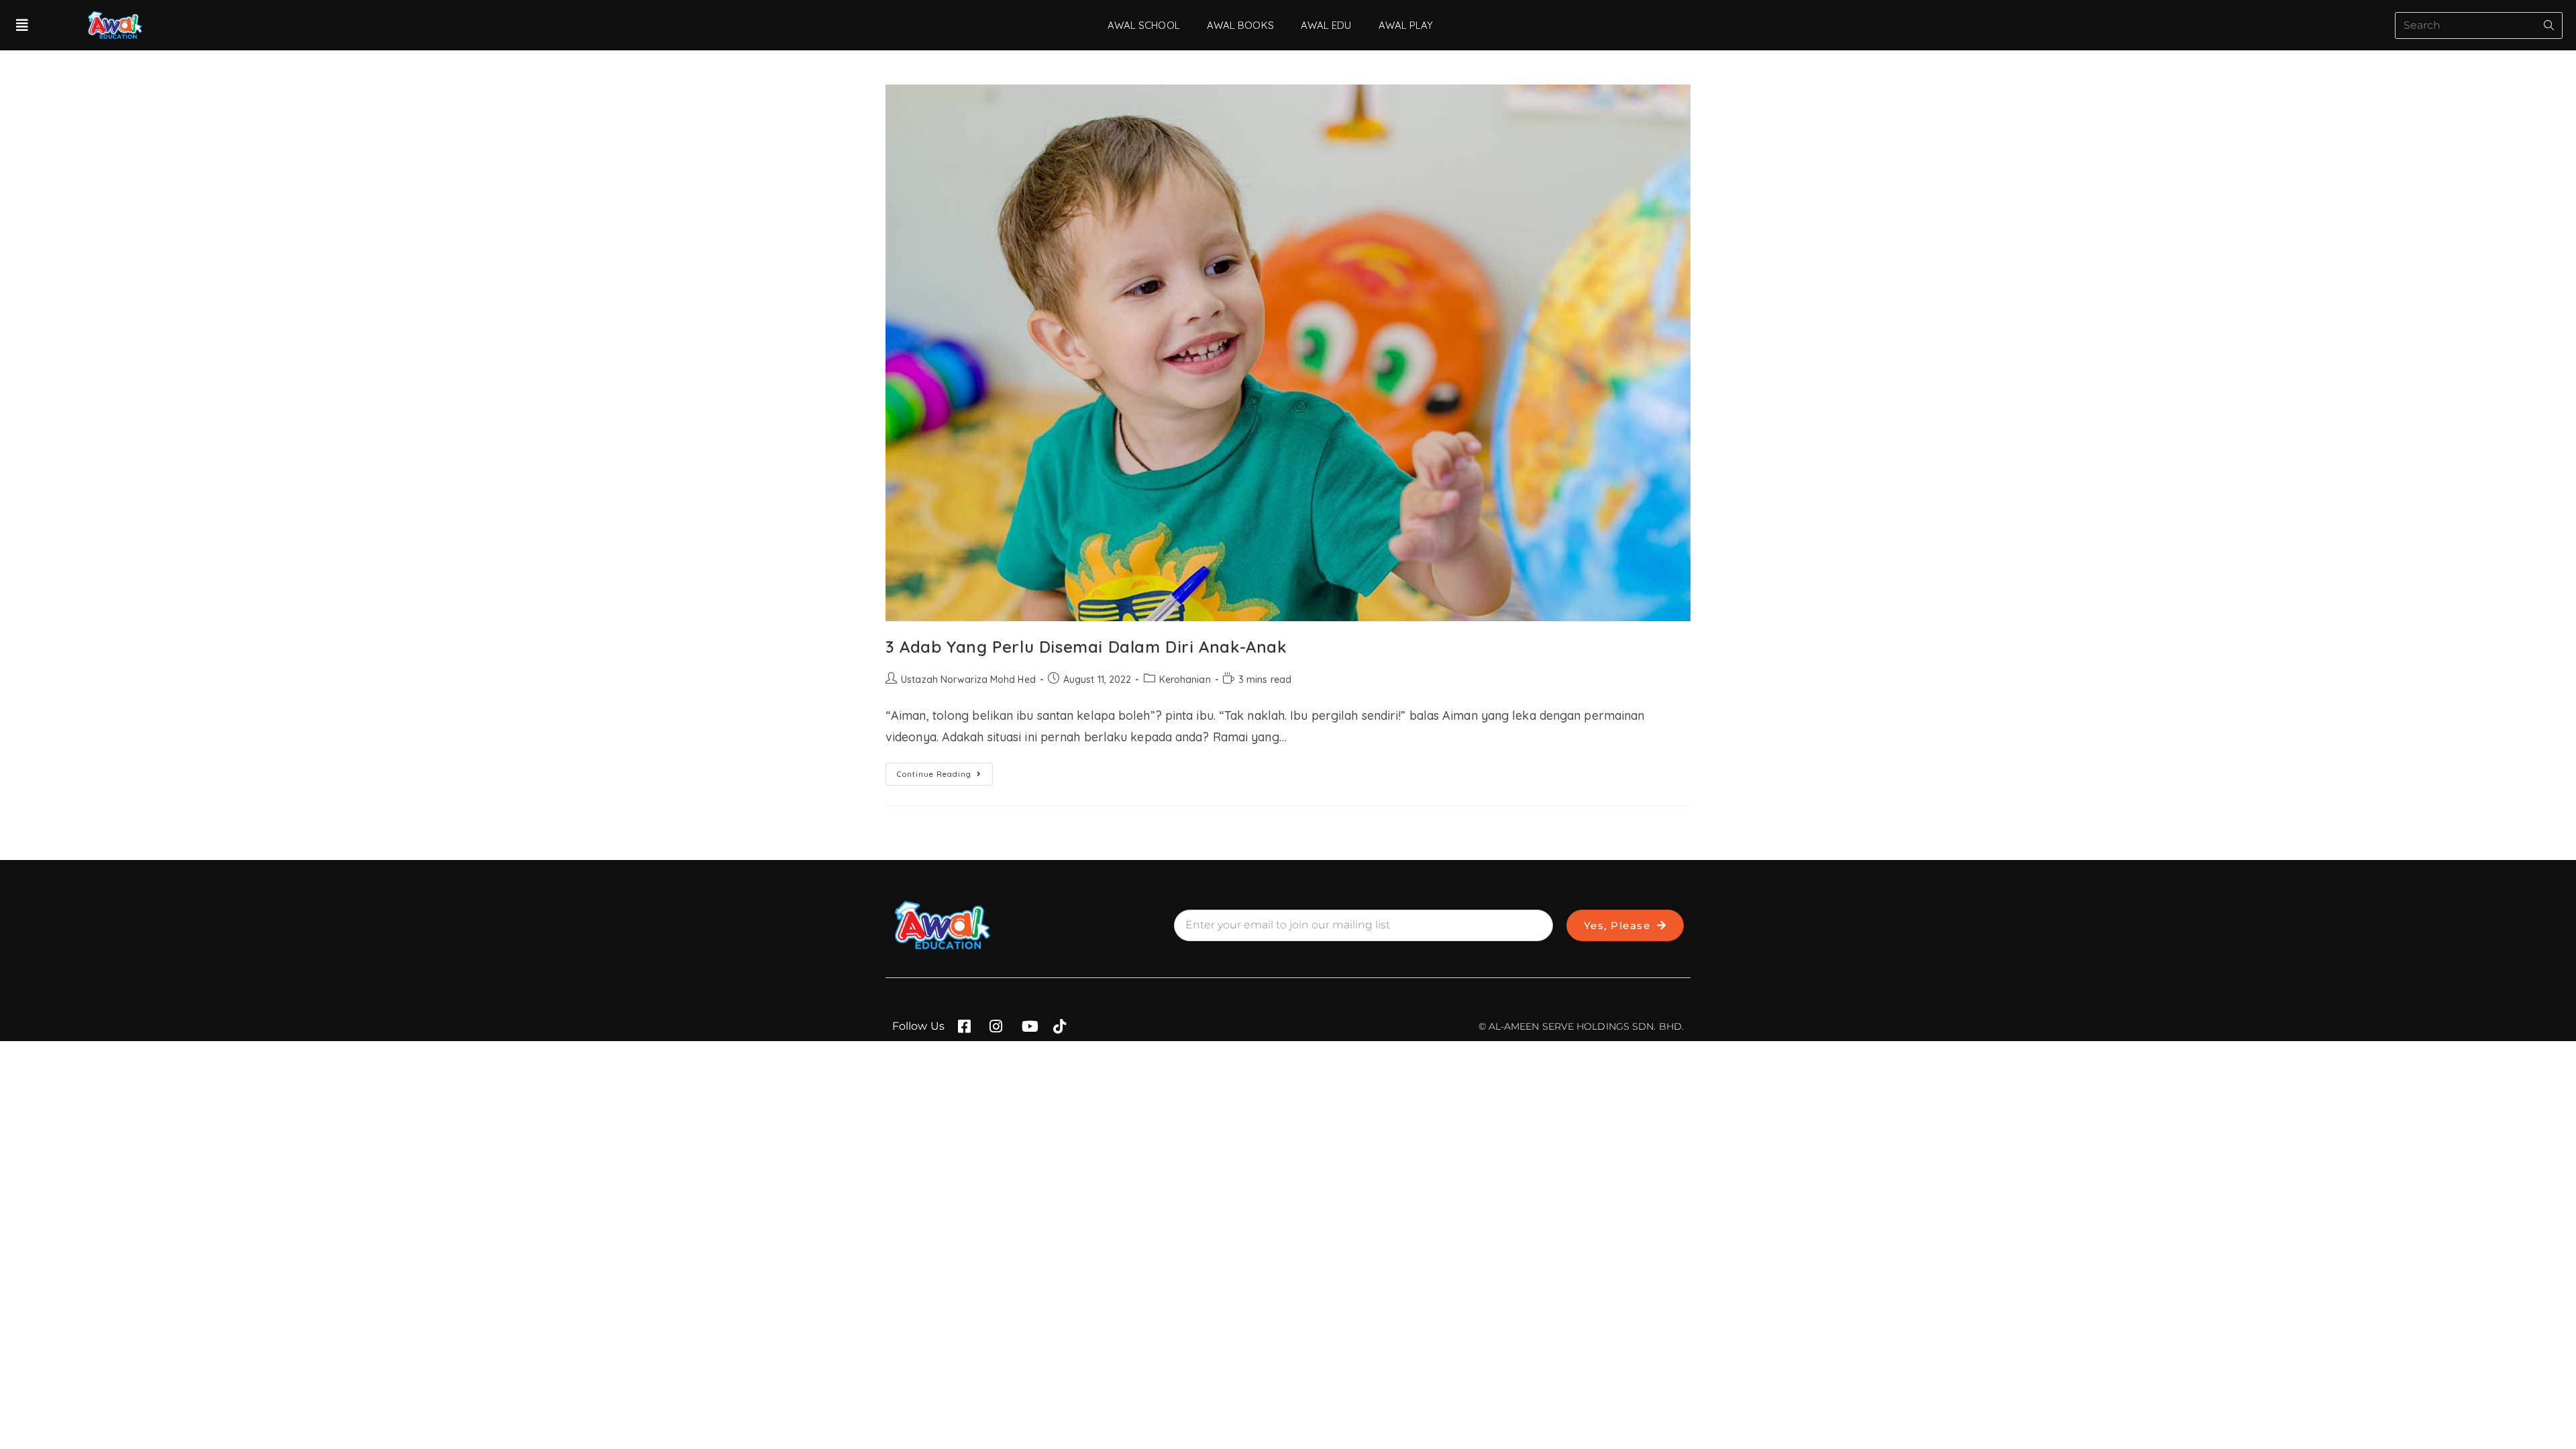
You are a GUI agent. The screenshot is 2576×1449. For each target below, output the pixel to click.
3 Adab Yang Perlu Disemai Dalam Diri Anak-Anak (1086, 647)
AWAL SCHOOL (1144, 25)
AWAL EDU (1326, 25)
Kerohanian (1185, 680)
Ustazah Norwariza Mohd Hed (968, 680)
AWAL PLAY (1406, 25)
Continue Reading (945, 771)
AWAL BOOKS (1240, 25)
